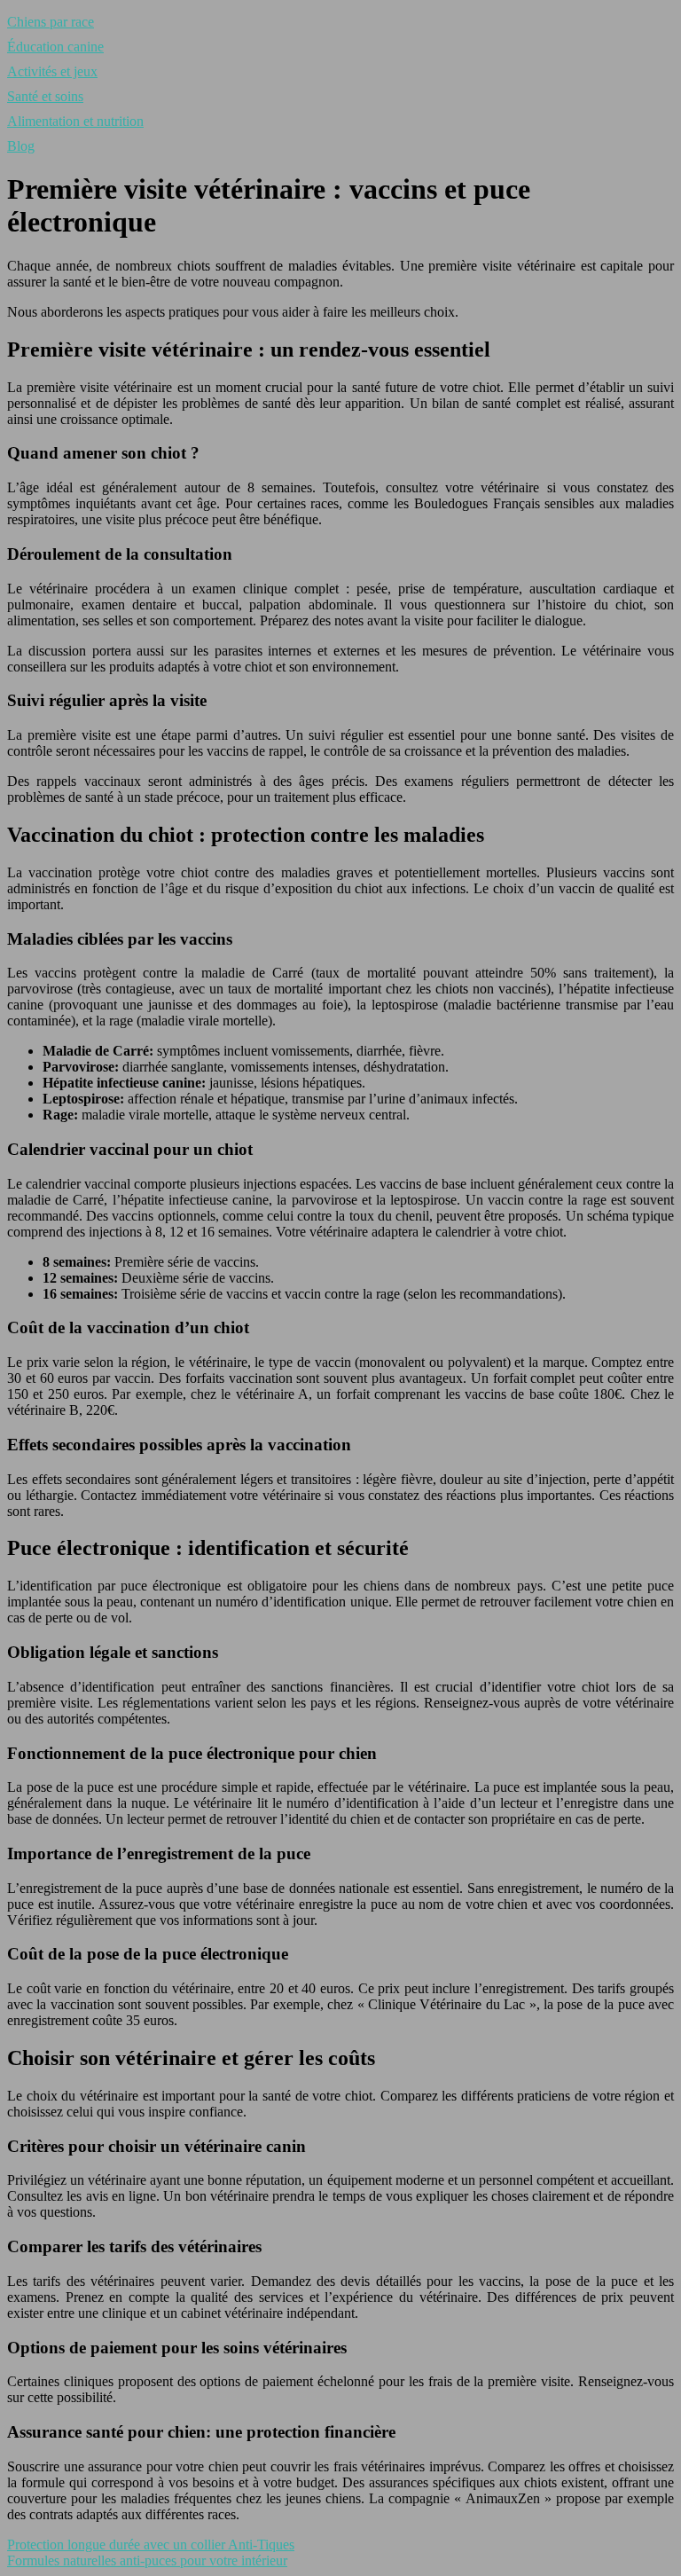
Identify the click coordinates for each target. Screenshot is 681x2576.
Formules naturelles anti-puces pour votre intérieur (147, 2560)
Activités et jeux (52, 71)
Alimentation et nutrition (75, 121)
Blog (21, 146)
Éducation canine (55, 47)
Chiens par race (51, 22)
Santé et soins (45, 96)
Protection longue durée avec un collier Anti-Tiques (151, 2545)
